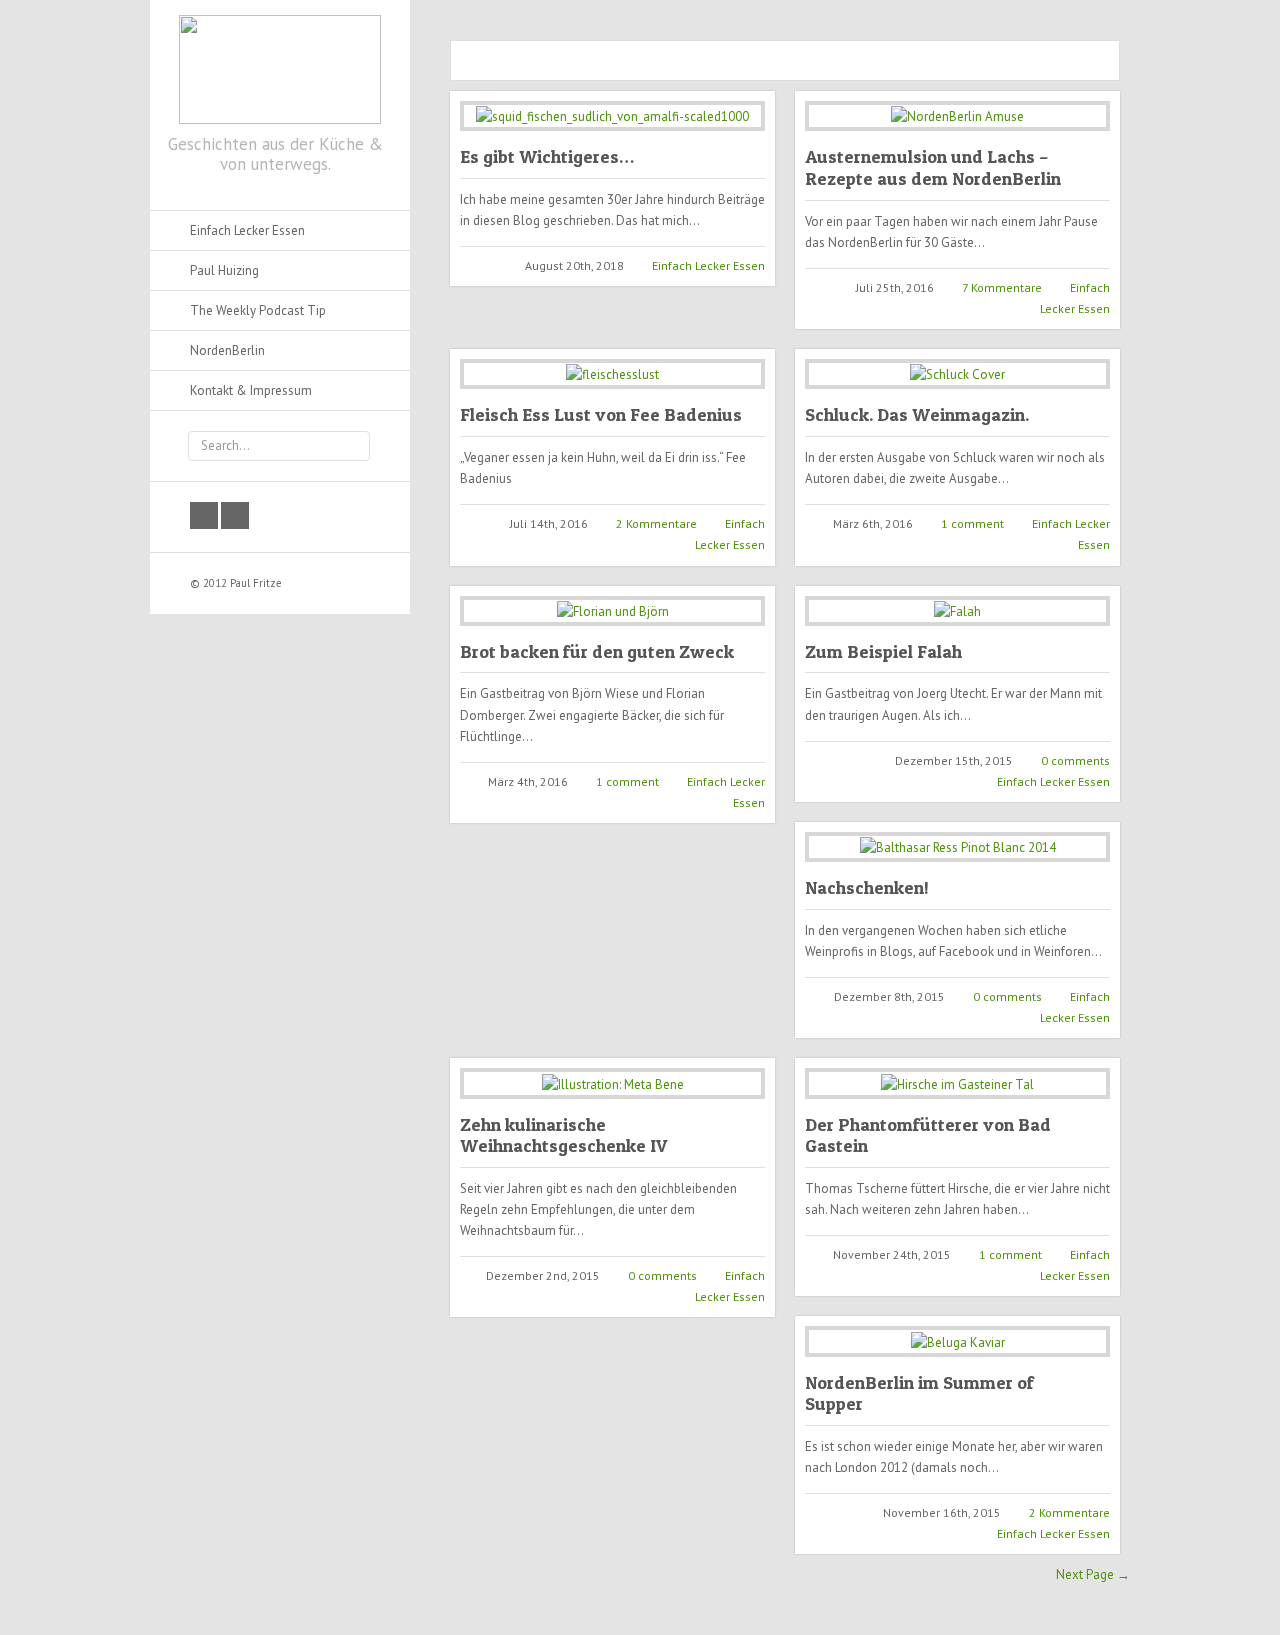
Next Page (1093, 1574)
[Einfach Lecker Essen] (280, 65)
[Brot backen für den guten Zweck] (612, 611)
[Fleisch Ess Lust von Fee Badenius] (612, 374)
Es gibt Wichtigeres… (547, 156)
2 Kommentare (656, 523)
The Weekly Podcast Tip (258, 310)
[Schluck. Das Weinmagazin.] (957, 374)
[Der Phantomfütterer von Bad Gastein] (957, 1083)
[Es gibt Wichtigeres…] (612, 116)
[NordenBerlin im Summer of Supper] (957, 1341)
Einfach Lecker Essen (708, 265)
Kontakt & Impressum (251, 390)
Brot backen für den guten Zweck (597, 651)
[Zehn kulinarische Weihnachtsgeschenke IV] (612, 1083)
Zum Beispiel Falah (883, 651)
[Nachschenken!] (957, 847)
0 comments (1075, 760)
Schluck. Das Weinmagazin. (917, 414)
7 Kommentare (1002, 287)
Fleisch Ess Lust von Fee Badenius (601, 414)
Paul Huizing (224, 270)
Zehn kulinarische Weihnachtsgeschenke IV (563, 1135)
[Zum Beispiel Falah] (957, 611)
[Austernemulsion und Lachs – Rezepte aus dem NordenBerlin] (957, 116)
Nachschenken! (867, 887)
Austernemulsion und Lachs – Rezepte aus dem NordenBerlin (933, 167)
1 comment (972, 523)
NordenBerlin (227, 350)
